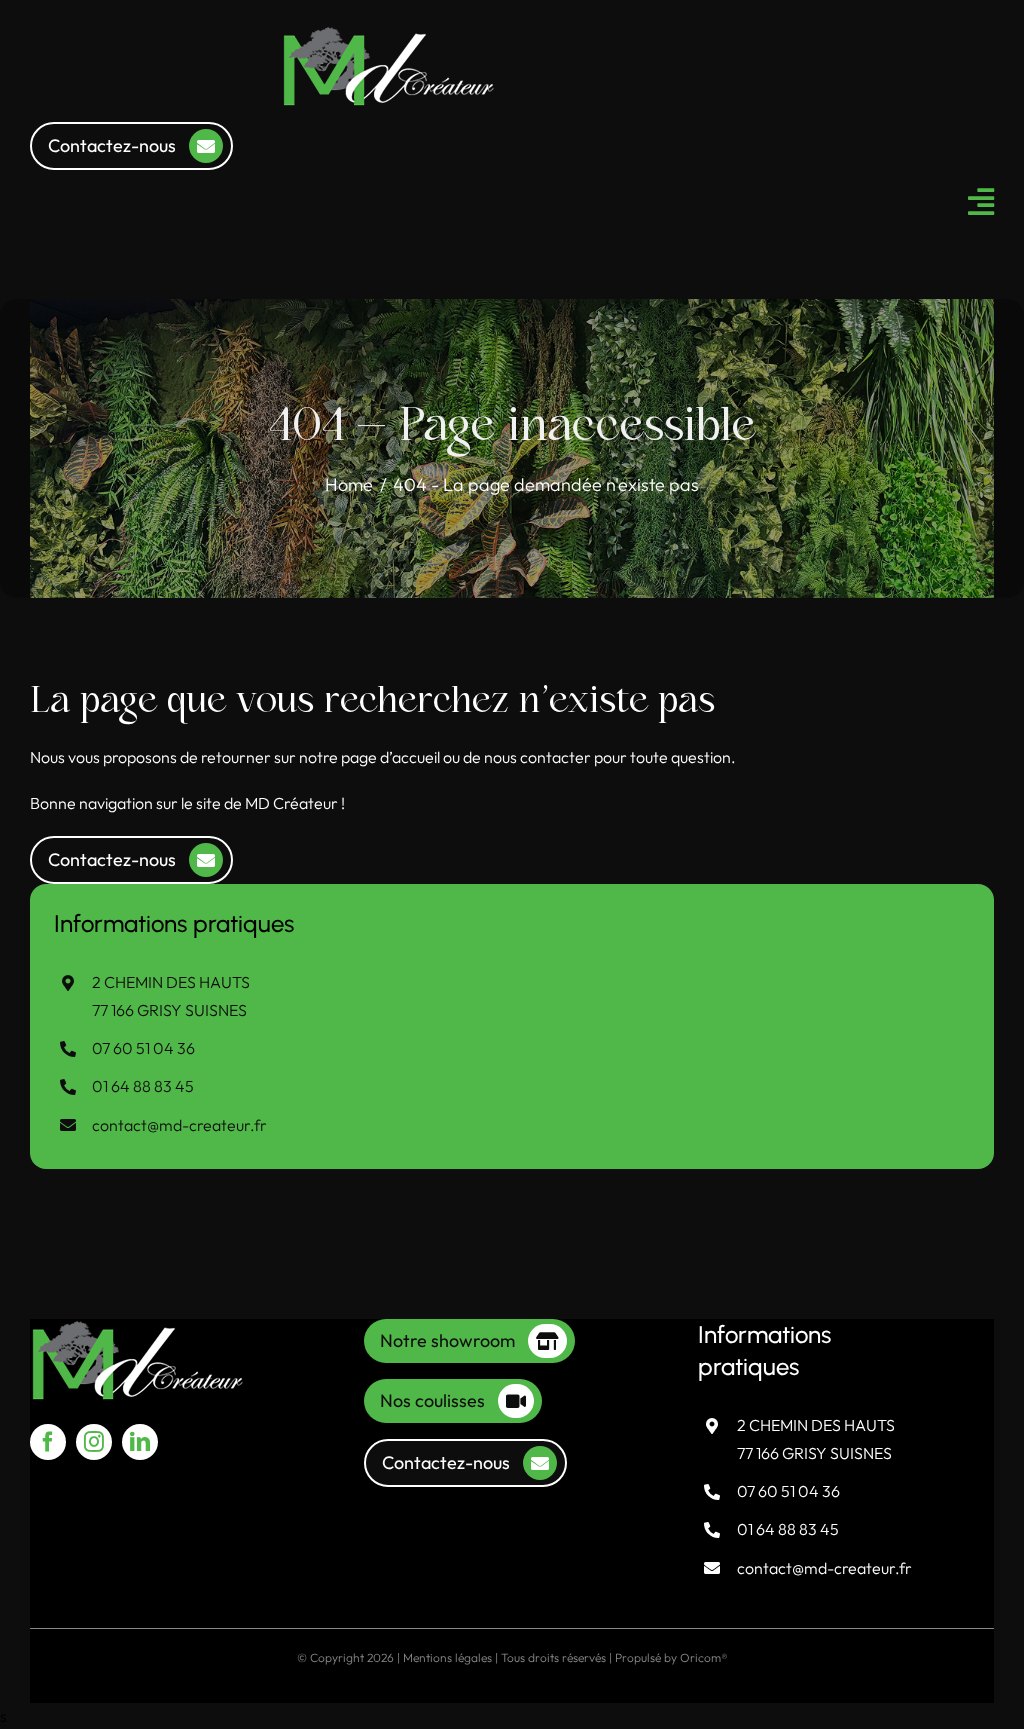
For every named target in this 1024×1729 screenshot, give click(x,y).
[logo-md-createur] (389, 33)
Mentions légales (447, 1657)
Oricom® (704, 1657)
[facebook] (48, 1442)
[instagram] (94, 1442)
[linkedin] (140, 1442)
